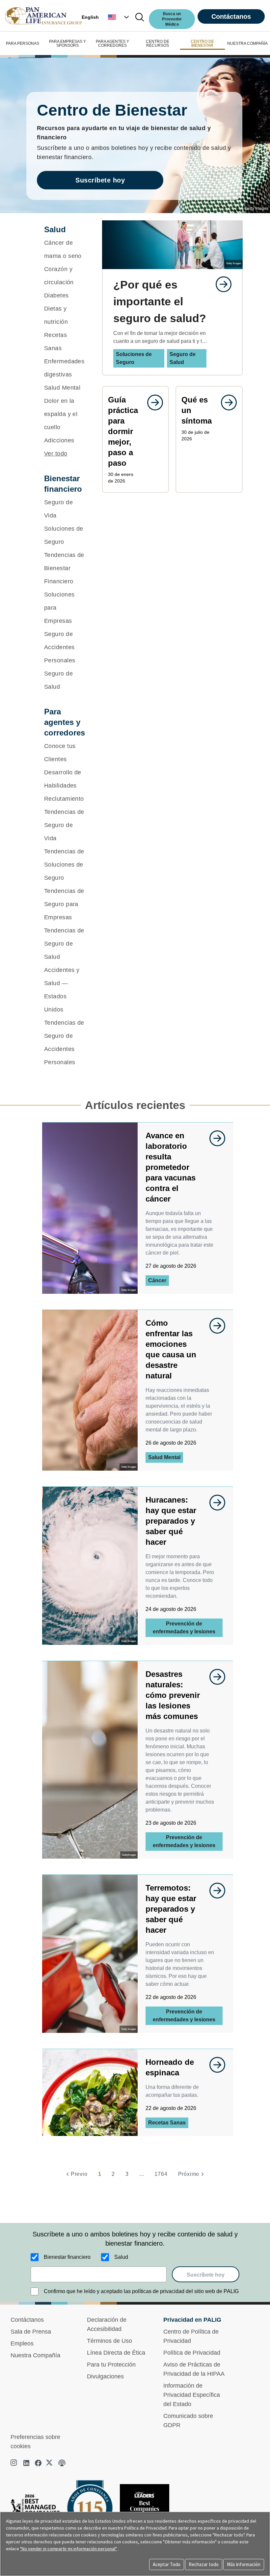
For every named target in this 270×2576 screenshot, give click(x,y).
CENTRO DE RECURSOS (158, 43)
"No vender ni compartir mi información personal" (68, 2549)
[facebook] (38, 2463)
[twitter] (50, 2463)
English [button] (90, 17)
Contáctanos (231, 16)
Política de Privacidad (192, 2353)
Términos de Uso (109, 2341)
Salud (121, 2257)
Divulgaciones (105, 2376)
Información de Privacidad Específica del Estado (192, 2395)
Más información (244, 2564)
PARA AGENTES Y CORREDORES (112, 43)
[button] (119, 17)
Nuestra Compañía (35, 2355)
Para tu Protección (111, 2365)
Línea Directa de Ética (116, 2353)
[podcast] (62, 2463)
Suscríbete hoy (100, 180)
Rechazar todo (204, 2564)
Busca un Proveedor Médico (172, 19)
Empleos (22, 2343)
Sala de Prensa (31, 2332)
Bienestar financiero (67, 2257)
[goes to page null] (220, 284)
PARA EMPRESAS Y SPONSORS (67, 43)
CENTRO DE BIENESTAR (202, 43)
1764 (161, 2174)
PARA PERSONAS (23, 43)
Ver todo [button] (56, 454)
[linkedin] (26, 2463)
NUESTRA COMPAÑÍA (247, 43)
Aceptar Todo (167, 2564)
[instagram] (14, 2463)
